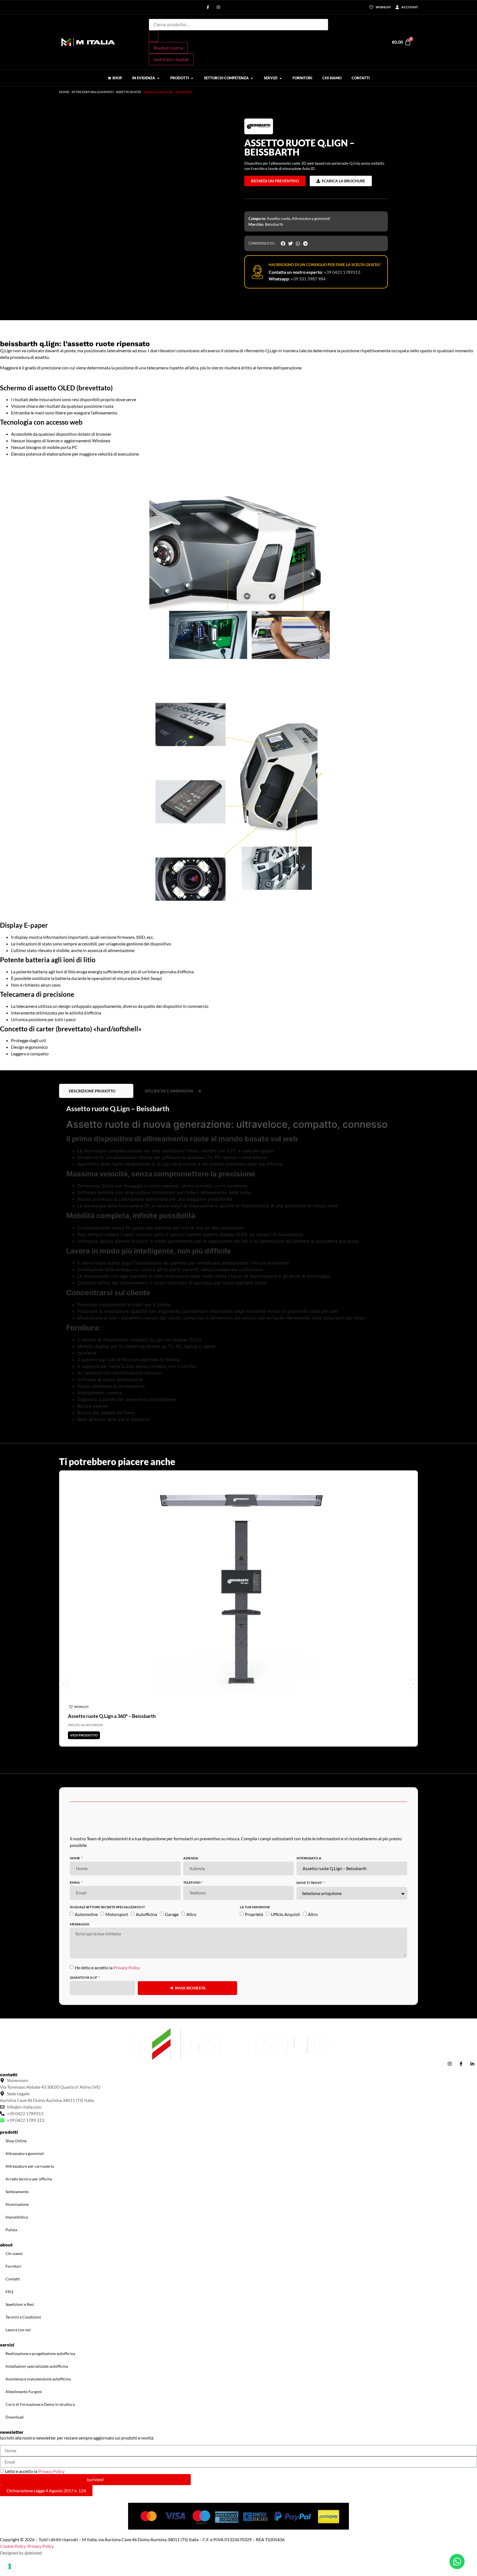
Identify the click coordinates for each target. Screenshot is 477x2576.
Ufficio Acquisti (285, 2350)
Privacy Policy (127, 2404)
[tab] (96, 1527)
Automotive (86, 2350)
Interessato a (309, 2295)
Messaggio (80, 2361)
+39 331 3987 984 (308, 279)
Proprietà (254, 2350)
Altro (191, 2350)
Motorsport (117, 2350)
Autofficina (146, 2350)
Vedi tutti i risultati (171, 59)
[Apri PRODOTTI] (192, 78)
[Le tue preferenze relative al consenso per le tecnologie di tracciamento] (10, 2566)
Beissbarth (274, 224)
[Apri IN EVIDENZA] (158, 78)
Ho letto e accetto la (107, 2404)
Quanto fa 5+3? (84, 2414)
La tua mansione (255, 2344)
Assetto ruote (129, 92)
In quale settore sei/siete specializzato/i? (107, 2344)
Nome (75, 2295)
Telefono (192, 2319)
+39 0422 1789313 (342, 272)
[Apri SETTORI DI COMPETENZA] (252, 78)
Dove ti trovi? (310, 2319)
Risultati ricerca (168, 48)
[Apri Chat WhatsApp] (457, 2561)
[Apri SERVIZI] (281, 78)
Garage (172, 2350)
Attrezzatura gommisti (93, 92)
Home (64, 92)
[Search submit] (153, 36)
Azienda (191, 2295)
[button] (62, 104)
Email (75, 2319)
